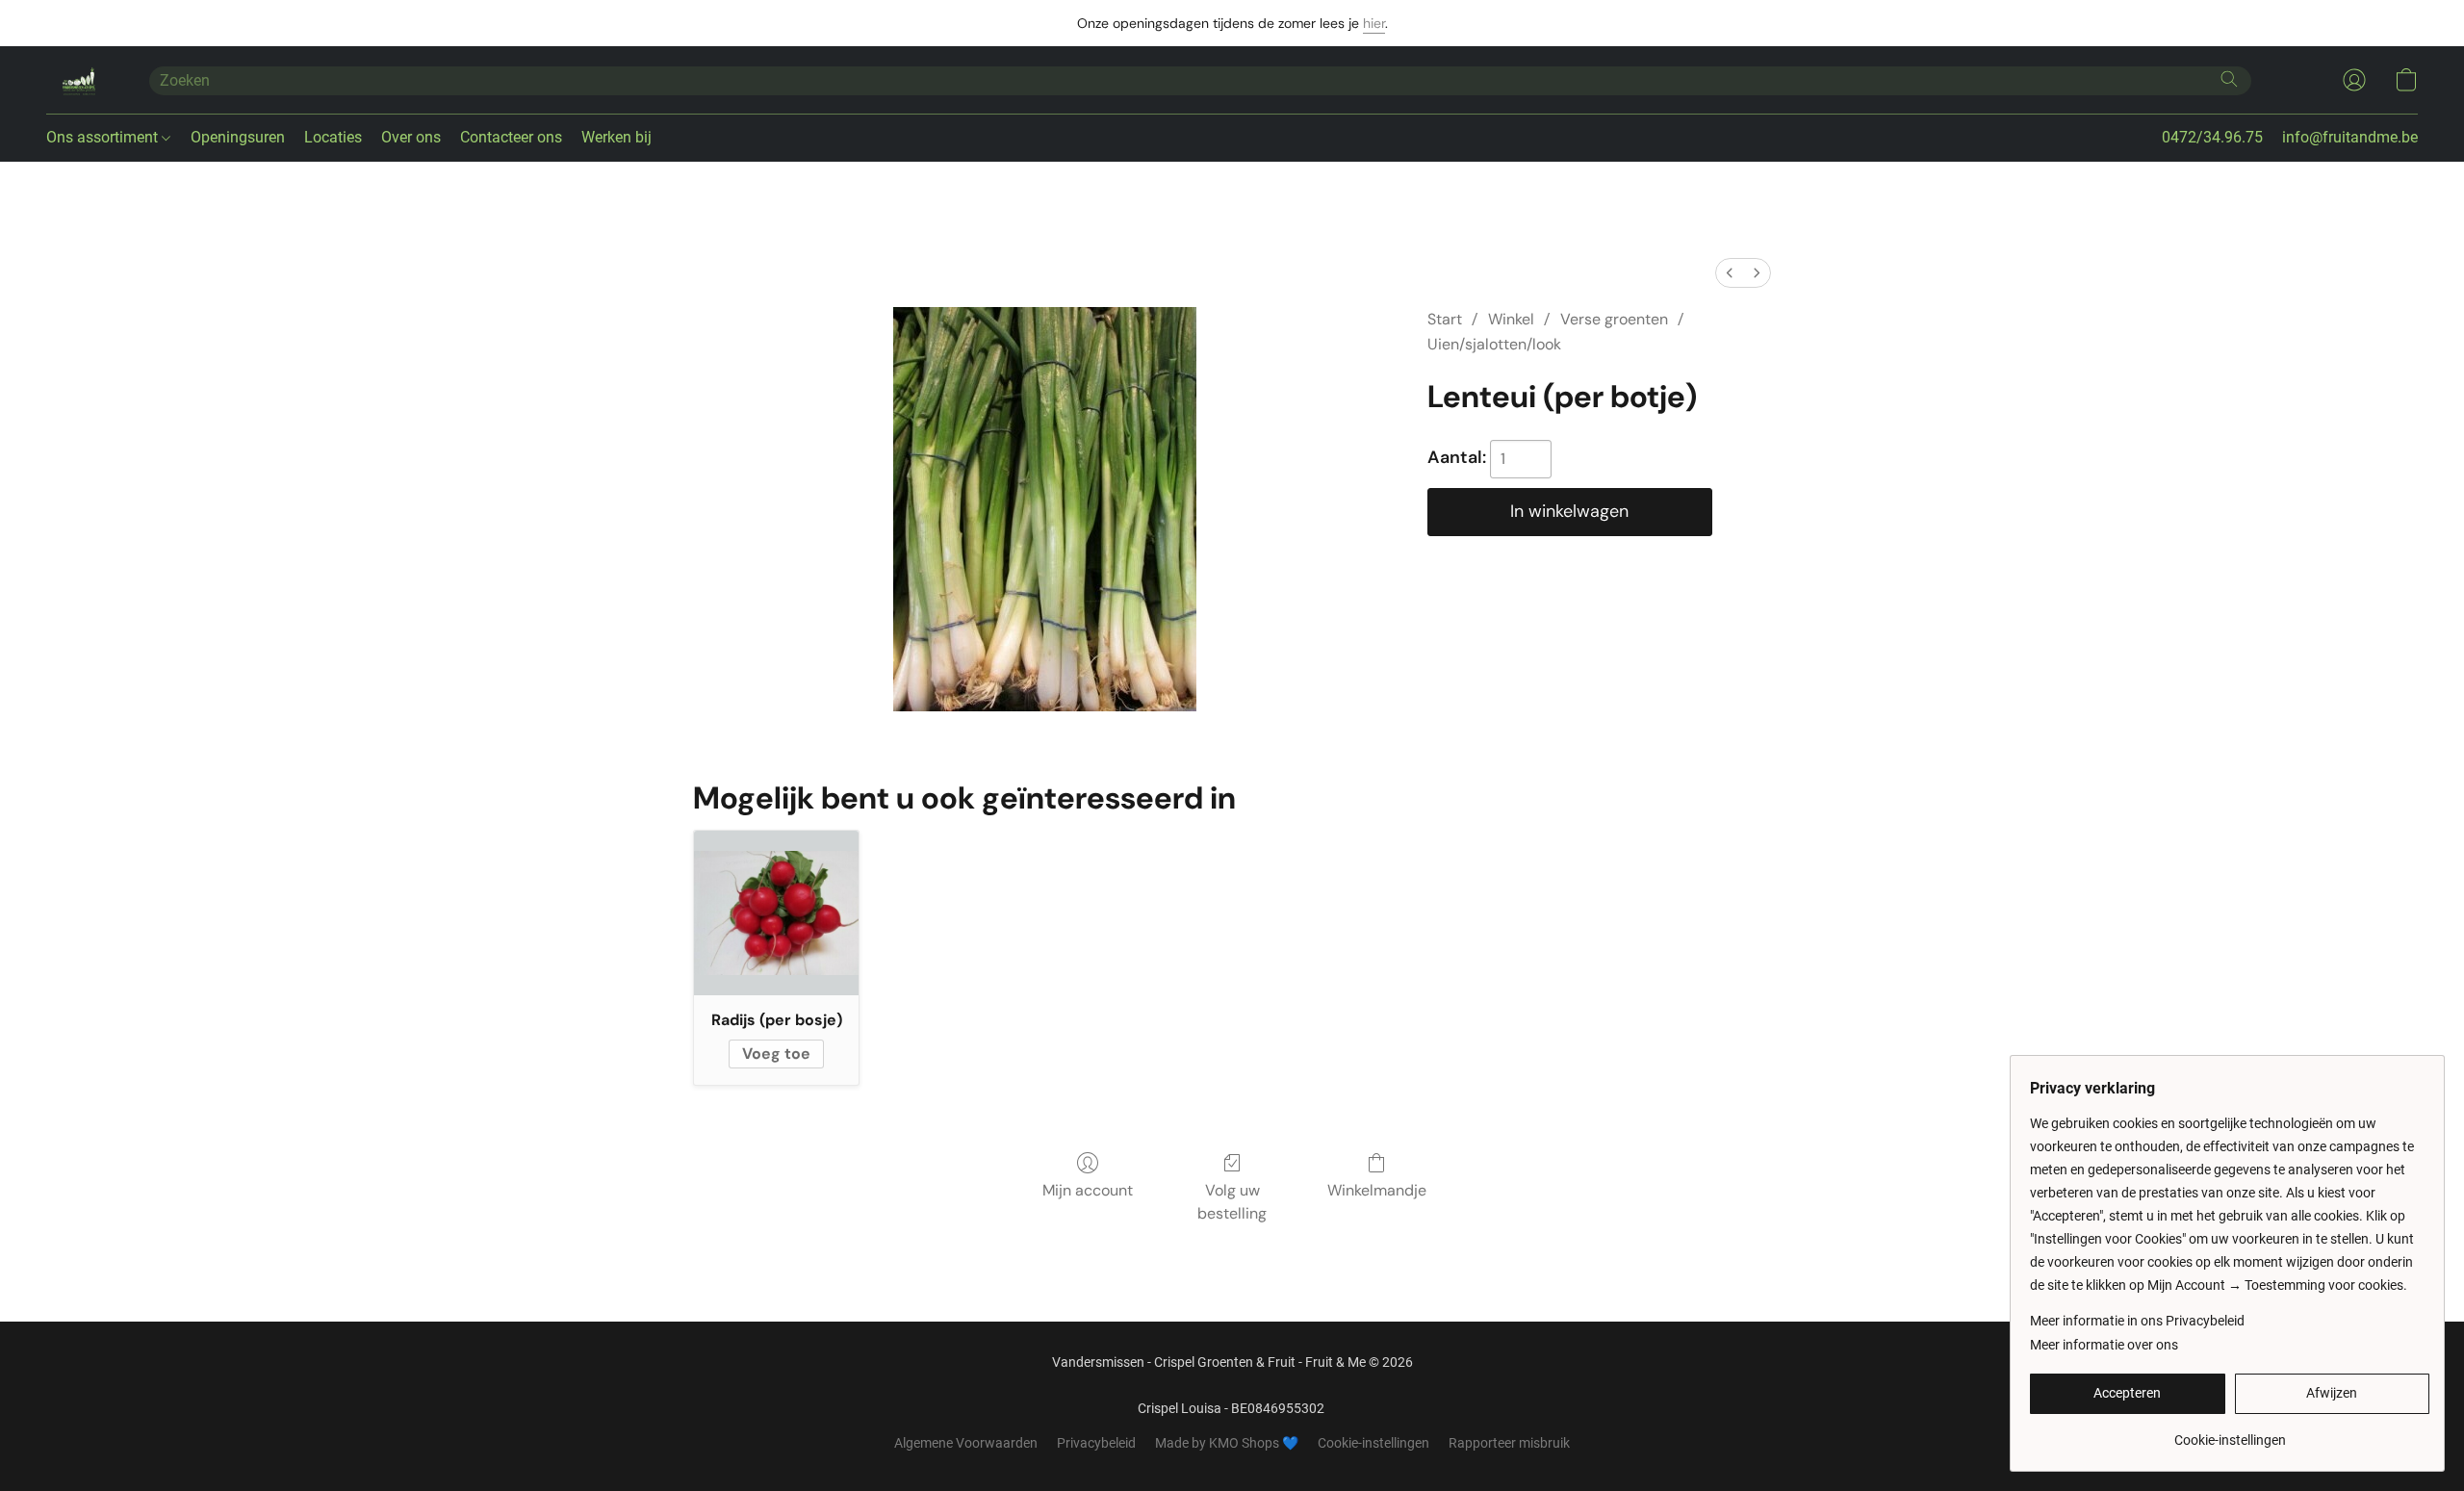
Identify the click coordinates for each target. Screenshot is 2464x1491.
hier (1374, 23)
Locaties (333, 137)
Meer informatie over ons (2104, 1345)
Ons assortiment (104, 137)
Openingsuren (238, 137)
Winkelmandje (1377, 1190)
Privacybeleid (1096, 1443)
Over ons (411, 137)
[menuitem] (1730, 273)
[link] (2230, 1433)
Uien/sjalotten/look (1494, 344)
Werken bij (616, 137)
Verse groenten (1614, 319)
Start (1445, 319)
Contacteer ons (511, 137)
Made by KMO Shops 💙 (1227, 1443)
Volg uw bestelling (1232, 1202)
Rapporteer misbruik (1509, 1443)
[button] (78, 80)
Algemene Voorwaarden (966, 1443)
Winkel (1511, 319)
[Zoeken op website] (2229, 79)
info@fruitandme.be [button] (2350, 137)
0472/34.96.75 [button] (2212, 137)
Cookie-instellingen (1373, 1443)
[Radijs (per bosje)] (776, 913)
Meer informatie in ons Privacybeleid (2137, 1321)
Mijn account (1088, 1190)
